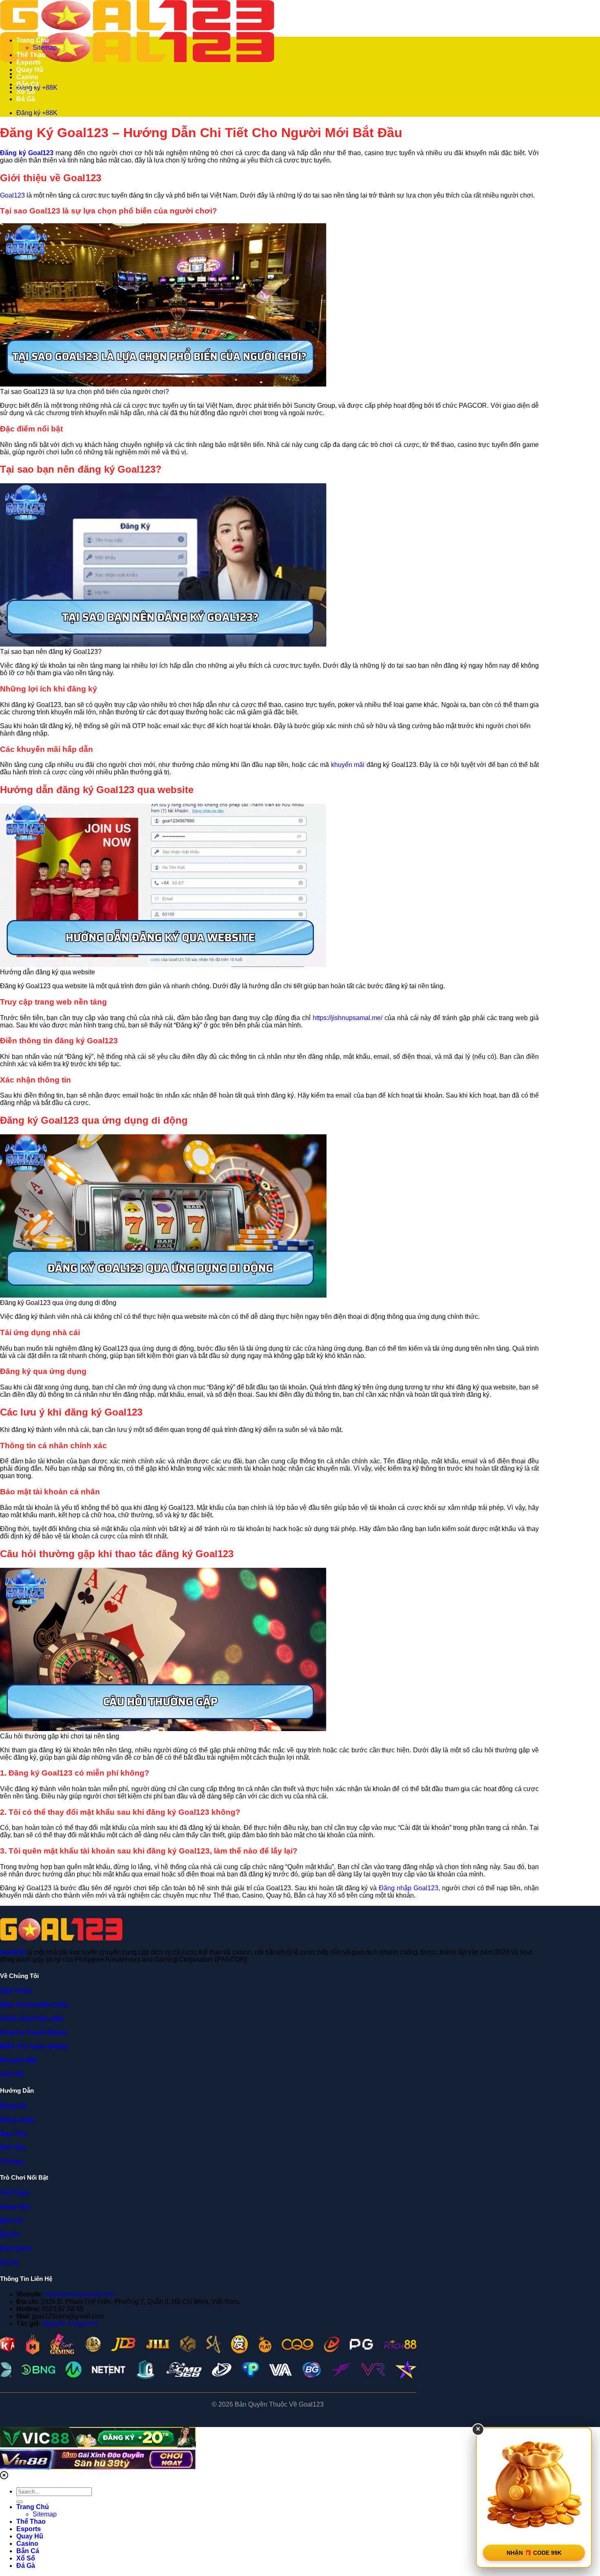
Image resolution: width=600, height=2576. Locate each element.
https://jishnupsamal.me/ (348, 1018)
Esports (29, 62)
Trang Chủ (33, 40)
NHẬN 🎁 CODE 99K (534, 2553)
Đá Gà (26, 99)
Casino (27, 77)
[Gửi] (20, 2502)
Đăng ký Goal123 (27, 153)
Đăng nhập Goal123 (409, 1888)
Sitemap (45, 48)
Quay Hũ (30, 70)
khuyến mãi (348, 765)
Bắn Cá (28, 84)
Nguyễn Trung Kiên (70, 2324)
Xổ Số (26, 92)
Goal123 (12, 195)
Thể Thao (31, 55)
